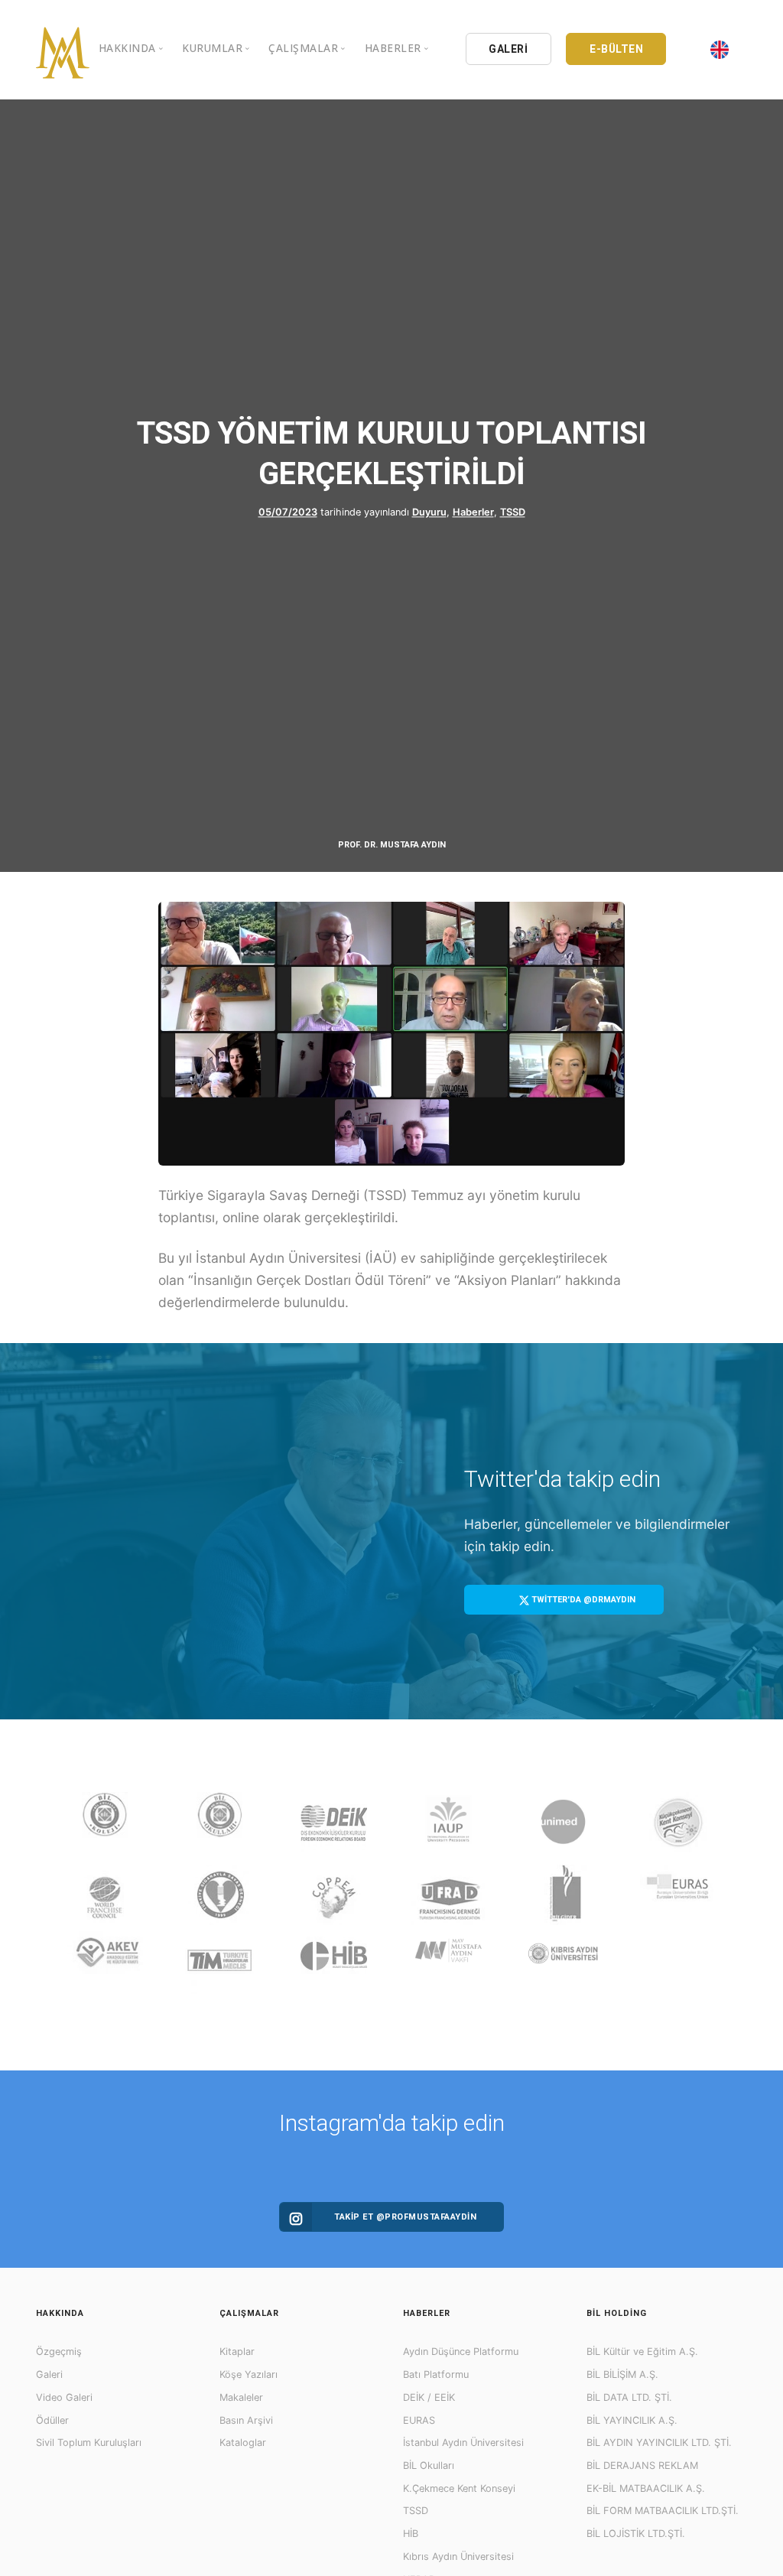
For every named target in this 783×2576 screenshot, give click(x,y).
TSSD (513, 513)
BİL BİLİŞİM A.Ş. (622, 2374)
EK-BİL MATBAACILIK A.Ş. (646, 2488)
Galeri (49, 2374)
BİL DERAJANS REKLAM (642, 2465)
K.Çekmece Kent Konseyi (459, 2488)
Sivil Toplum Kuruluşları (89, 2443)
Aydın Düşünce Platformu (461, 2352)
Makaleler (241, 2397)
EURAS (419, 2420)
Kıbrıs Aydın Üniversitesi (458, 2556)
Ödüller (52, 2420)
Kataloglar (243, 2443)
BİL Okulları (429, 2465)
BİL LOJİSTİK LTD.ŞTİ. (636, 2534)
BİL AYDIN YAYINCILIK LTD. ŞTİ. (659, 2443)
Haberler (473, 513)
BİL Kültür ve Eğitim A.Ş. (642, 2352)
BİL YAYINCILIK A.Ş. (632, 2420)
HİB (411, 2534)
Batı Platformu (436, 2374)
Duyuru (429, 513)
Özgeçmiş (59, 2352)
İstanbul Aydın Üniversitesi (463, 2443)
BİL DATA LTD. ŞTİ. (629, 2397)
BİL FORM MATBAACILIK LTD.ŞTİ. (663, 2511)
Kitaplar (237, 2352)
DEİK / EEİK (429, 2397)
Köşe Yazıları (249, 2374)
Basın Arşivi (246, 2420)
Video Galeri (64, 2397)
